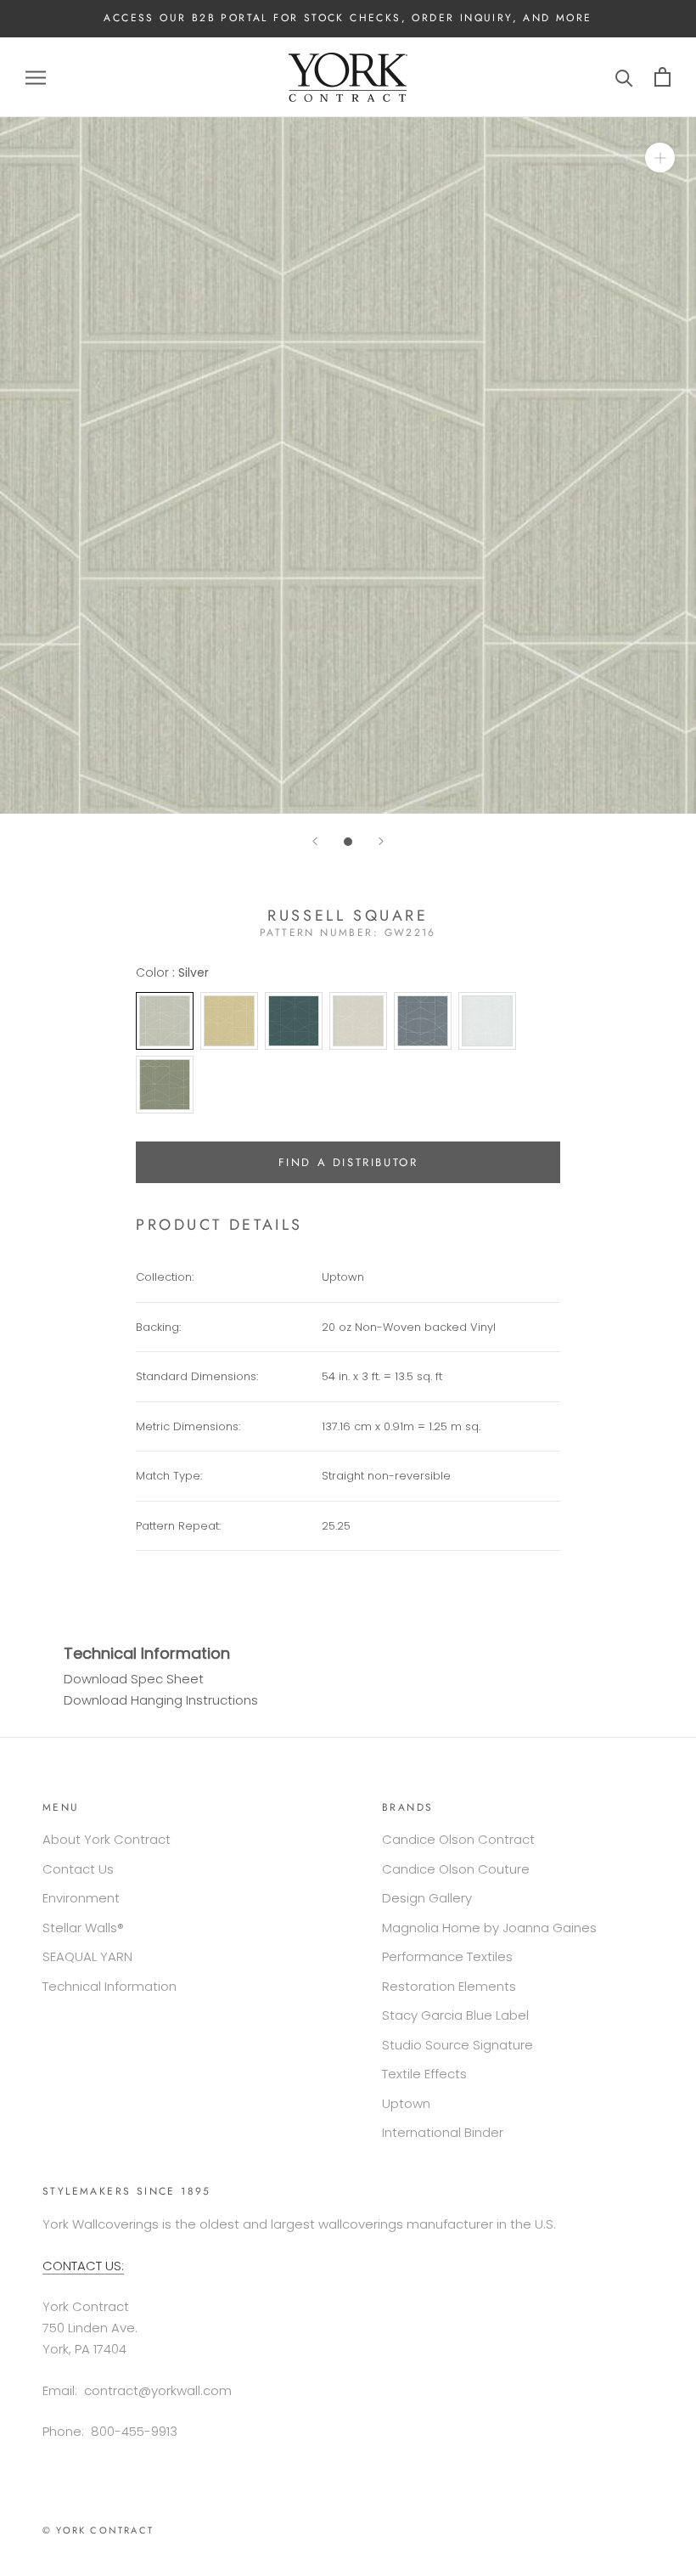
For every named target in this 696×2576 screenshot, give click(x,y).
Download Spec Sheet (134, 1679)
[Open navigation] (36, 77)
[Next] (381, 841)
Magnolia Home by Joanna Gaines (489, 1928)
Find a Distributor (348, 1162)
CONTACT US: (83, 2266)
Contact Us (78, 1869)
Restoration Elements (449, 1986)
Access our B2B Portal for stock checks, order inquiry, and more (348, 18)
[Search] (624, 77)
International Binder (443, 2132)
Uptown (406, 2103)
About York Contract (107, 1839)
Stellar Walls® (83, 1928)
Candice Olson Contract (458, 1839)
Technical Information (109, 1986)
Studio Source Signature (457, 2045)
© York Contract (98, 2530)
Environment (81, 1898)
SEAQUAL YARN (87, 1956)
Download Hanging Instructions (161, 1700)
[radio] (165, 1021)
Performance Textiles (447, 1956)
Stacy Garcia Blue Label (455, 2015)
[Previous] (315, 841)
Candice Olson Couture (456, 1869)
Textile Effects (424, 2074)
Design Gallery (427, 1898)
